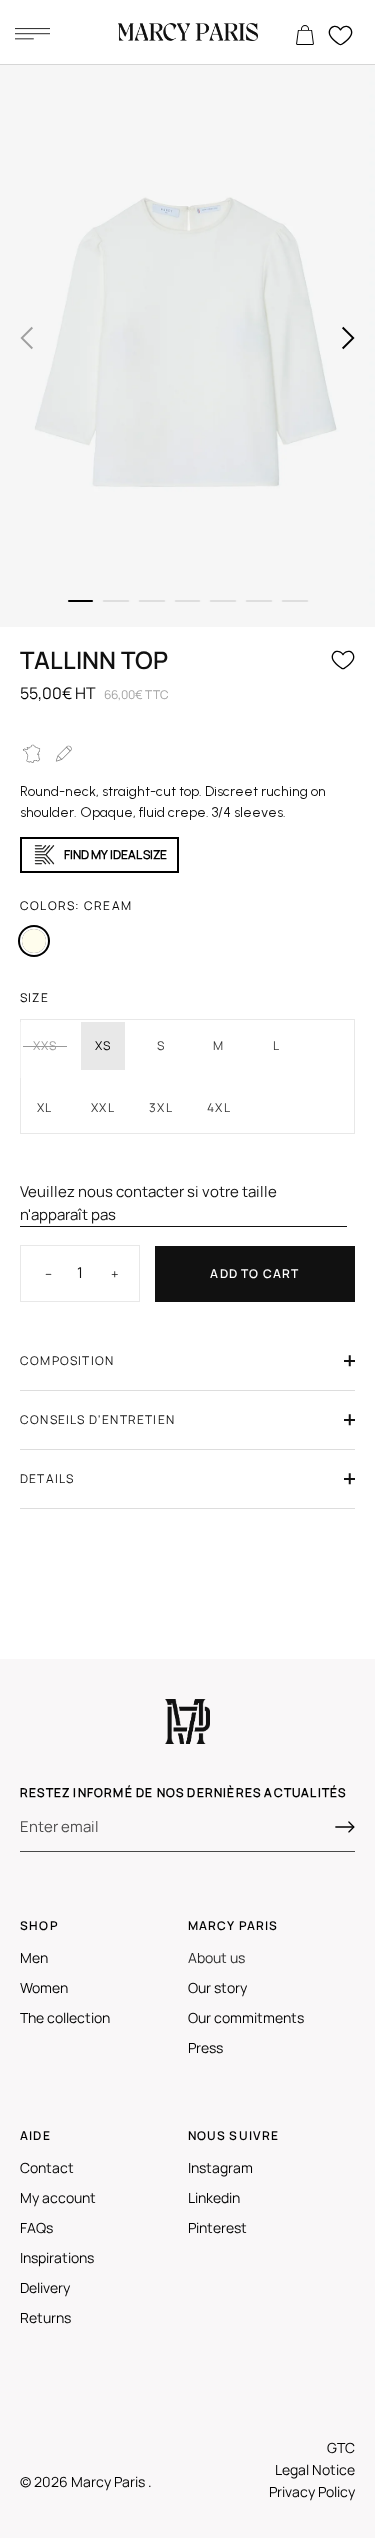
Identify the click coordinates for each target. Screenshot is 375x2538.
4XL (219, 1107)
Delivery (45, 2287)
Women (44, 1987)
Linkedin (214, 2197)
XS (103, 1045)
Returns (45, 2317)
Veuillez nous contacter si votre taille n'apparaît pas (148, 1203)
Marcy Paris (109, 2481)
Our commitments (246, 2017)
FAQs (36, 2227)
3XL (161, 1107)
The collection (65, 2017)
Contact (47, 2167)
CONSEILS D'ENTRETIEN (97, 1419)
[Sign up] (345, 1827)
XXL (103, 1107)
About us (216, 1957)
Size (34, 997)
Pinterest (217, 2227)
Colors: (76, 905)
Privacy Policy (312, 2491)
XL (44, 1107)
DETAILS (47, 1478)
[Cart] (305, 36)
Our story (217, 1987)
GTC (341, 2447)
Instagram (220, 2167)
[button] (27, 338)
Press (205, 2047)
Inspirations (57, 2257)
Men (34, 1957)
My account (58, 2197)
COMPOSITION (67, 1360)
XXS (45, 1045)
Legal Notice (315, 2469)
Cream (34, 941)
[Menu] (32, 33)
